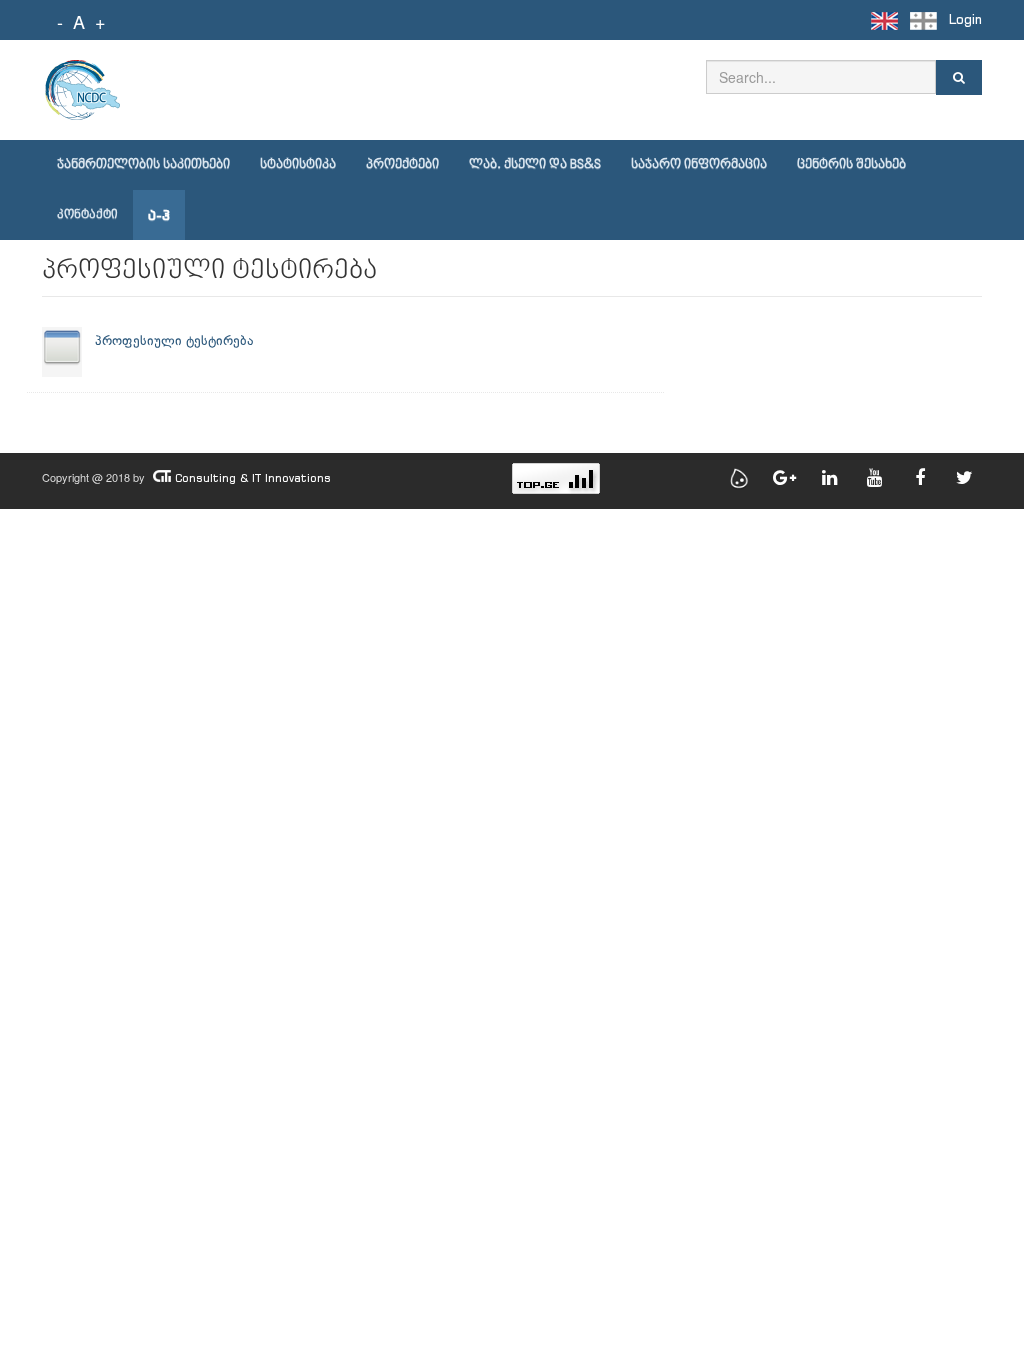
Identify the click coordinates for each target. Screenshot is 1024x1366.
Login (965, 19)
